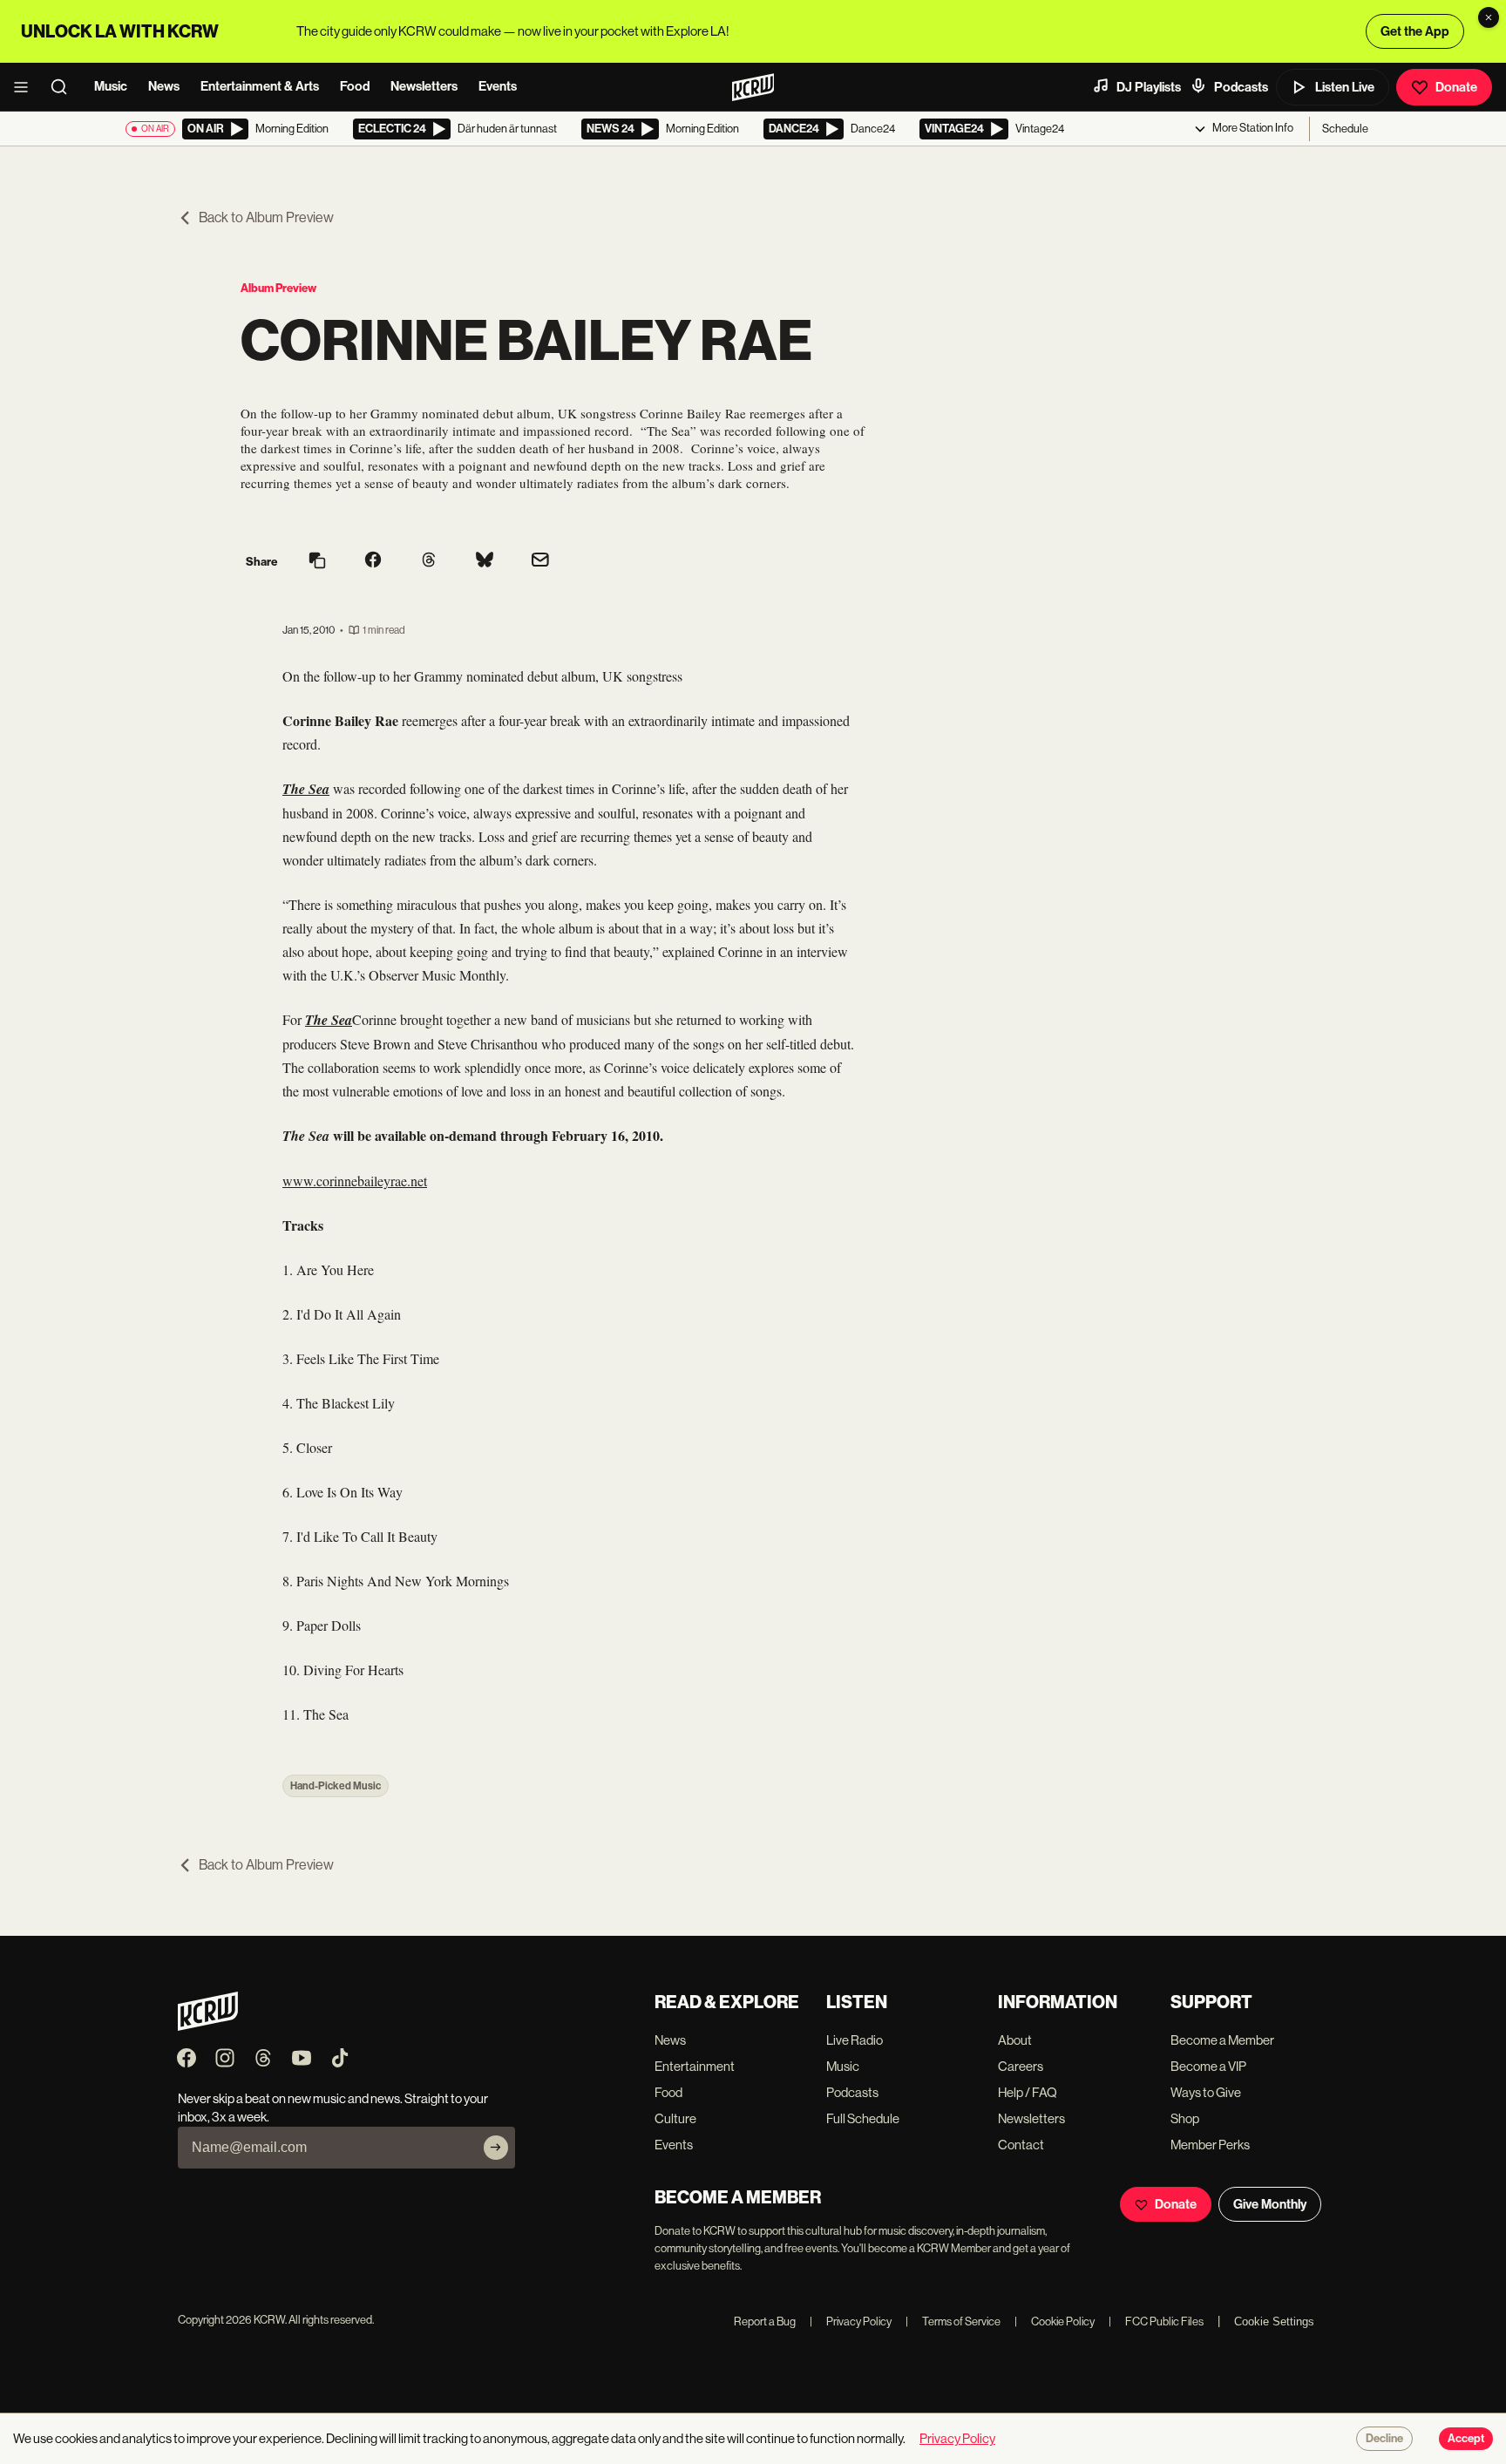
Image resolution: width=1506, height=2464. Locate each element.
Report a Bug (765, 2321)
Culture (675, 2118)
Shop (1185, 2118)
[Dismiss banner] (1489, 17)
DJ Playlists (1149, 87)
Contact (1021, 2145)
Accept (1466, 2439)
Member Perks (1210, 2145)
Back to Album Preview (266, 217)
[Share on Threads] (429, 561)
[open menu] (26, 87)
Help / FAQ (1028, 2092)
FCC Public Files (1156, 2321)
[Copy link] (317, 562)
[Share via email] (540, 562)
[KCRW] (208, 2026)
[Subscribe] (496, 2148)
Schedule (1345, 129)
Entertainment (695, 2066)
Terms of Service (953, 2321)
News (164, 86)
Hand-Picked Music (336, 1786)
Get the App (1415, 31)
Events (498, 86)
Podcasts (1241, 87)
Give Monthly (1270, 2204)
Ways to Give (1206, 2092)
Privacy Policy (851, 2321)
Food (355, 86)
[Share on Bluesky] (485, 561)
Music (111, 86)
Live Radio (855, 2040)
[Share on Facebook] (373, 561)
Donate (1456, 87)
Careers (1021, 2066)
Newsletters (424, 86)
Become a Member (1222, 2040)
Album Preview (278, 288)
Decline (1384, 2439)
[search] (64, 87)
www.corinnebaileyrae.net (355, 1181)
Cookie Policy (1055, 2321)
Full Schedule (863, 2118)
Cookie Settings (1274, 2321)
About (1015, 2040)
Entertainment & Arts (260, 86)
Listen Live (1345, 87)
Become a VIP (1208, 2066)
